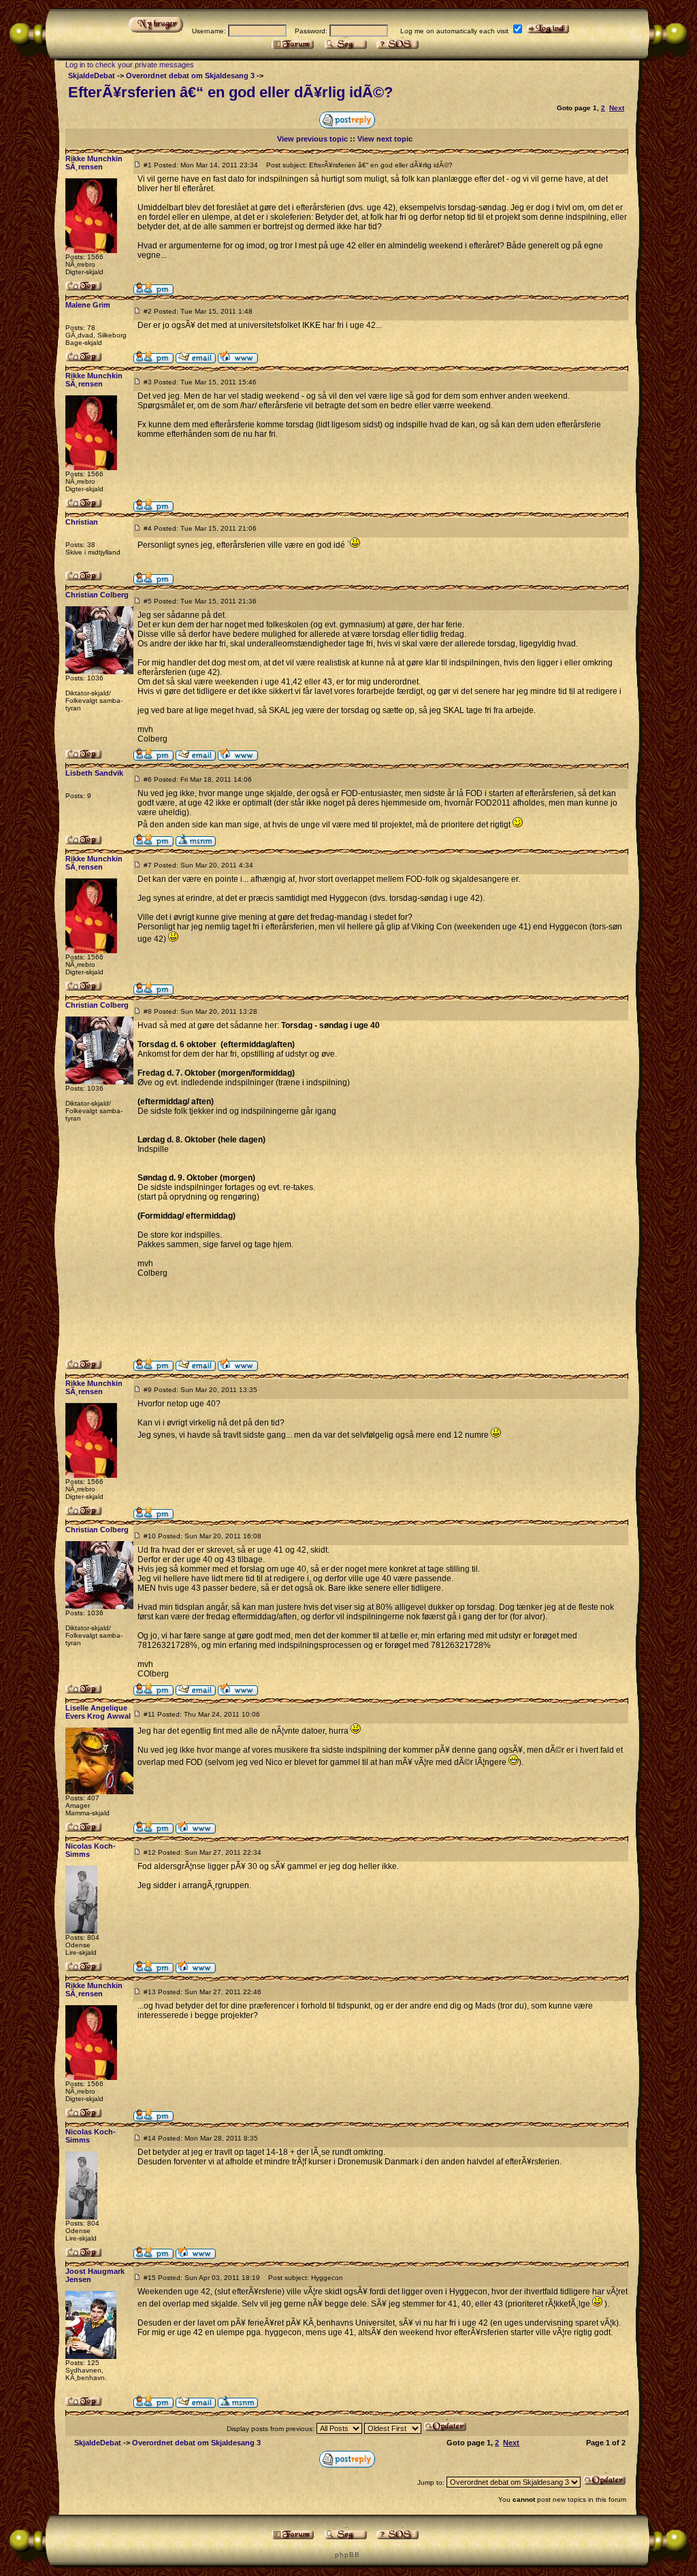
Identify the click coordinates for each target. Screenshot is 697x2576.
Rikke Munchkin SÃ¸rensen (94, 163)
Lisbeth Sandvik (94, 773)
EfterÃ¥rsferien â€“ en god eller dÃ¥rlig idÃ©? (230, 92)
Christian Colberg (97, 595)
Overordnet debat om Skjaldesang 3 (190, 76)
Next (617, 108)
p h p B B (347, 2555)
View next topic (385, 139)
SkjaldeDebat (92, 76)
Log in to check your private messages (130, 65)
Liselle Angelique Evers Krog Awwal (98, 1712)
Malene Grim (88, 305)
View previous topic (312, 139)
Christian (82, 522)
